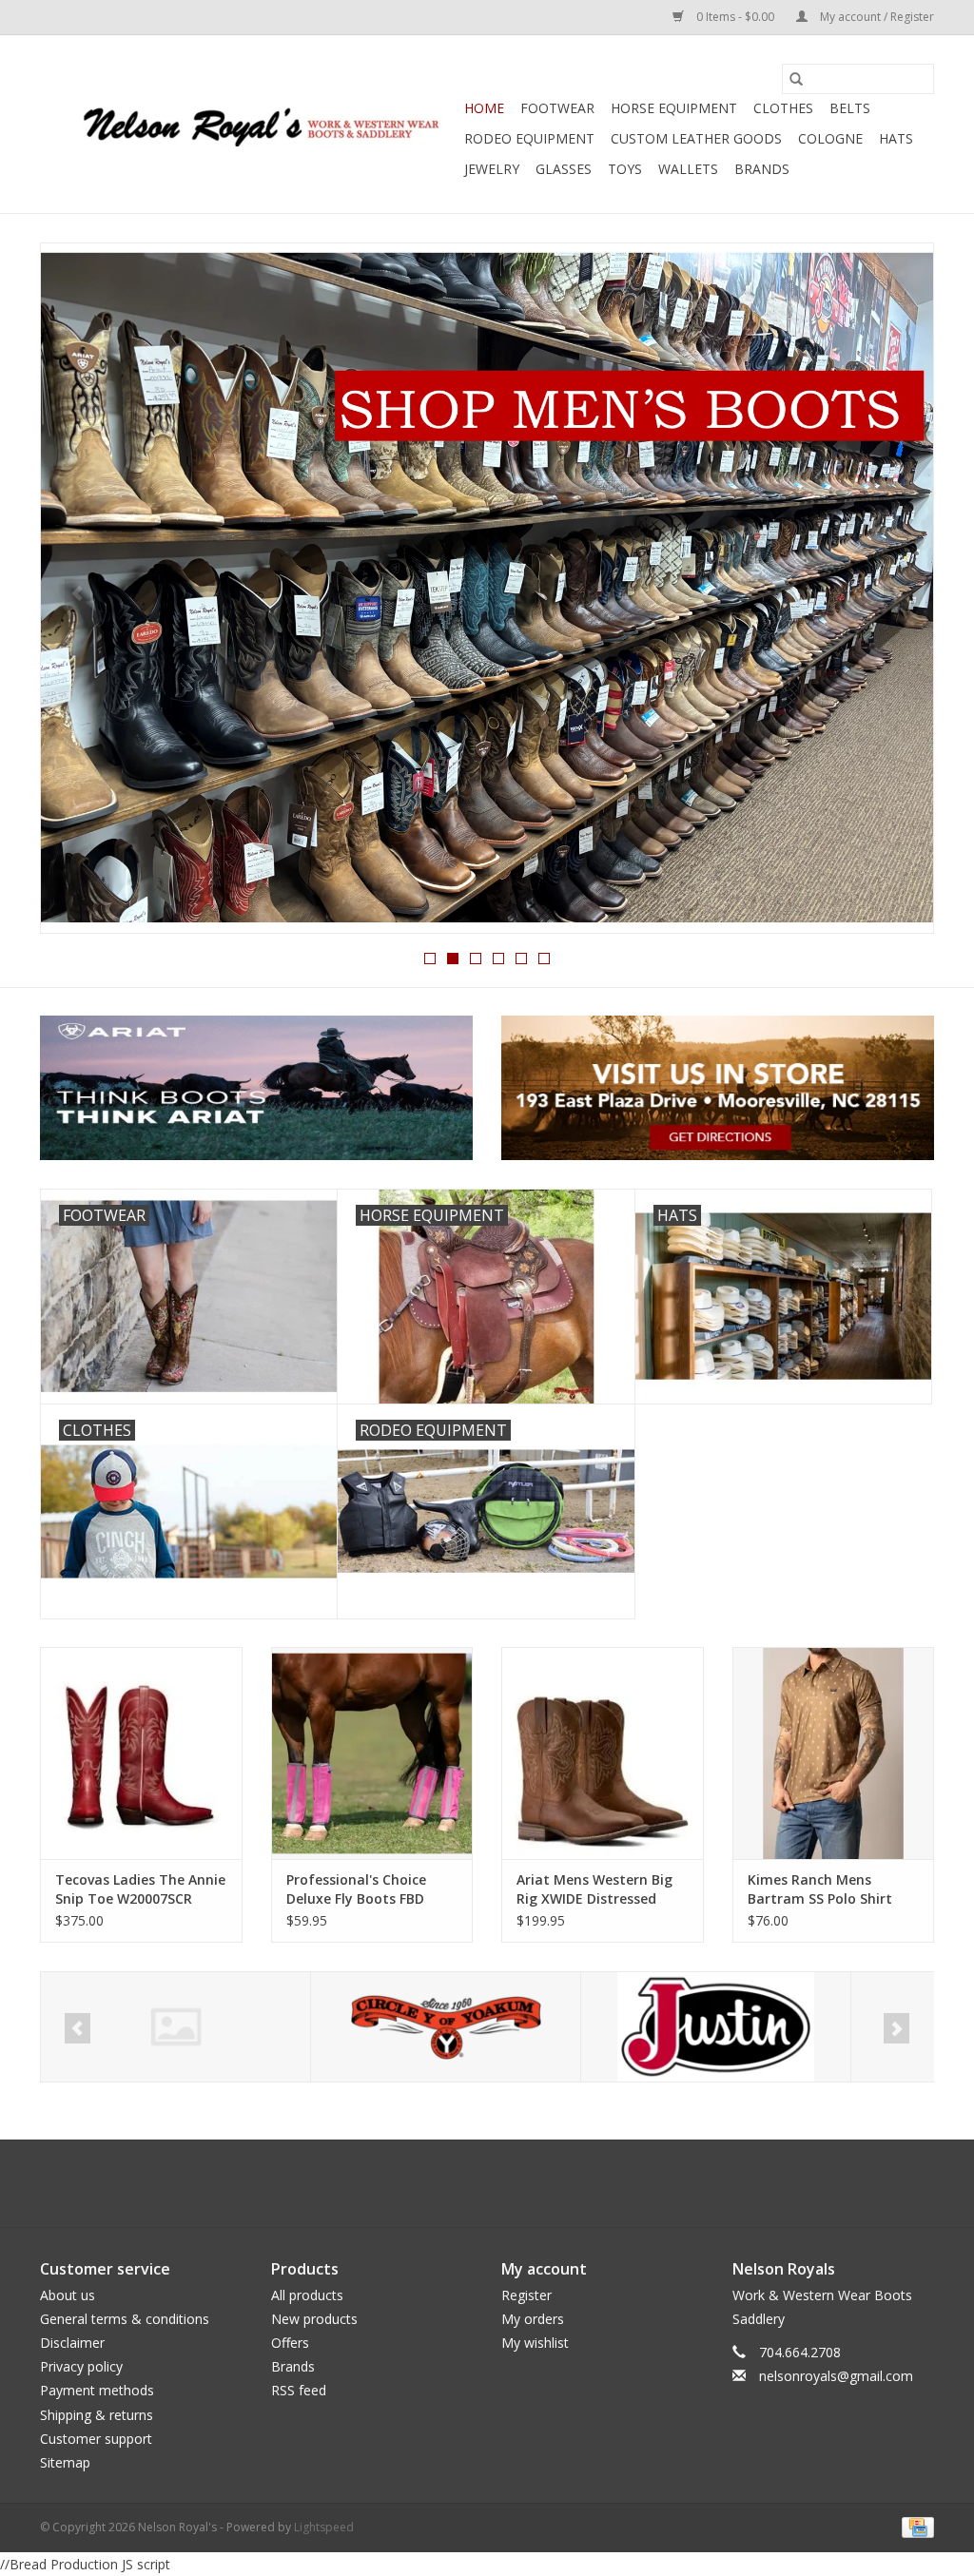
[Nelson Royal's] (249, 124)
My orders (533, 2319)
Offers (290, 2343)
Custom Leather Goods (696, 138)
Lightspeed (324, 2527)
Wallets (688, 169)
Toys (625, 169)
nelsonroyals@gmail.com (836, 2376)
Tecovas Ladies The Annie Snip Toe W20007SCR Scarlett (140, 1889)
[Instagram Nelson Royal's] (504, 2183)
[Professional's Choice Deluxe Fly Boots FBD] (372, 1753)
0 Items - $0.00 (735, 17)
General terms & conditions (125, 2319)
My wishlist (535, 2343)
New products (314, 2319)
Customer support (96, 2439)
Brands (762, 169)
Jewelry (492, 169)
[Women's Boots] (487, 588)
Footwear (557, 108)
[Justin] (446, 2027)
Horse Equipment (674, 108)
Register (526, 2295)
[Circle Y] (175, 2027)
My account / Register (876, 17)
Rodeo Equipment (529, 138)
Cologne (830, 138)
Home (484, 108)
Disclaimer (72, 2343)
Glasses (564, 169)
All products (307, 2295)
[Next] (896, 594)
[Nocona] (716, 2027)
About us (68, 2295)
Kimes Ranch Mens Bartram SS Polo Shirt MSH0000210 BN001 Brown (820, 1889)
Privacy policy (81, 2366)
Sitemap (65, 2462)
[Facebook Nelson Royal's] (470, 2183)
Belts (850, 108)
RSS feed (299, 2390)
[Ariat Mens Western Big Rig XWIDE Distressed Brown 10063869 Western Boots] (603, 1753)
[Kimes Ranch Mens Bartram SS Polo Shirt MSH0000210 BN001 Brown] (834, 1753)
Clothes (783, 108)
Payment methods (97, 2390)
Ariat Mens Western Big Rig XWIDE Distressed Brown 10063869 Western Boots (599, 1889)
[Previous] (78, 594)
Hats (896, 138)
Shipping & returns (97, 2415)
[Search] (796, 79)
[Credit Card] (915, 2526)
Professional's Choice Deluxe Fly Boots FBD (356, 1889)
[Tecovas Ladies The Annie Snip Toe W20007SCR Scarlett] (141, 1753)
